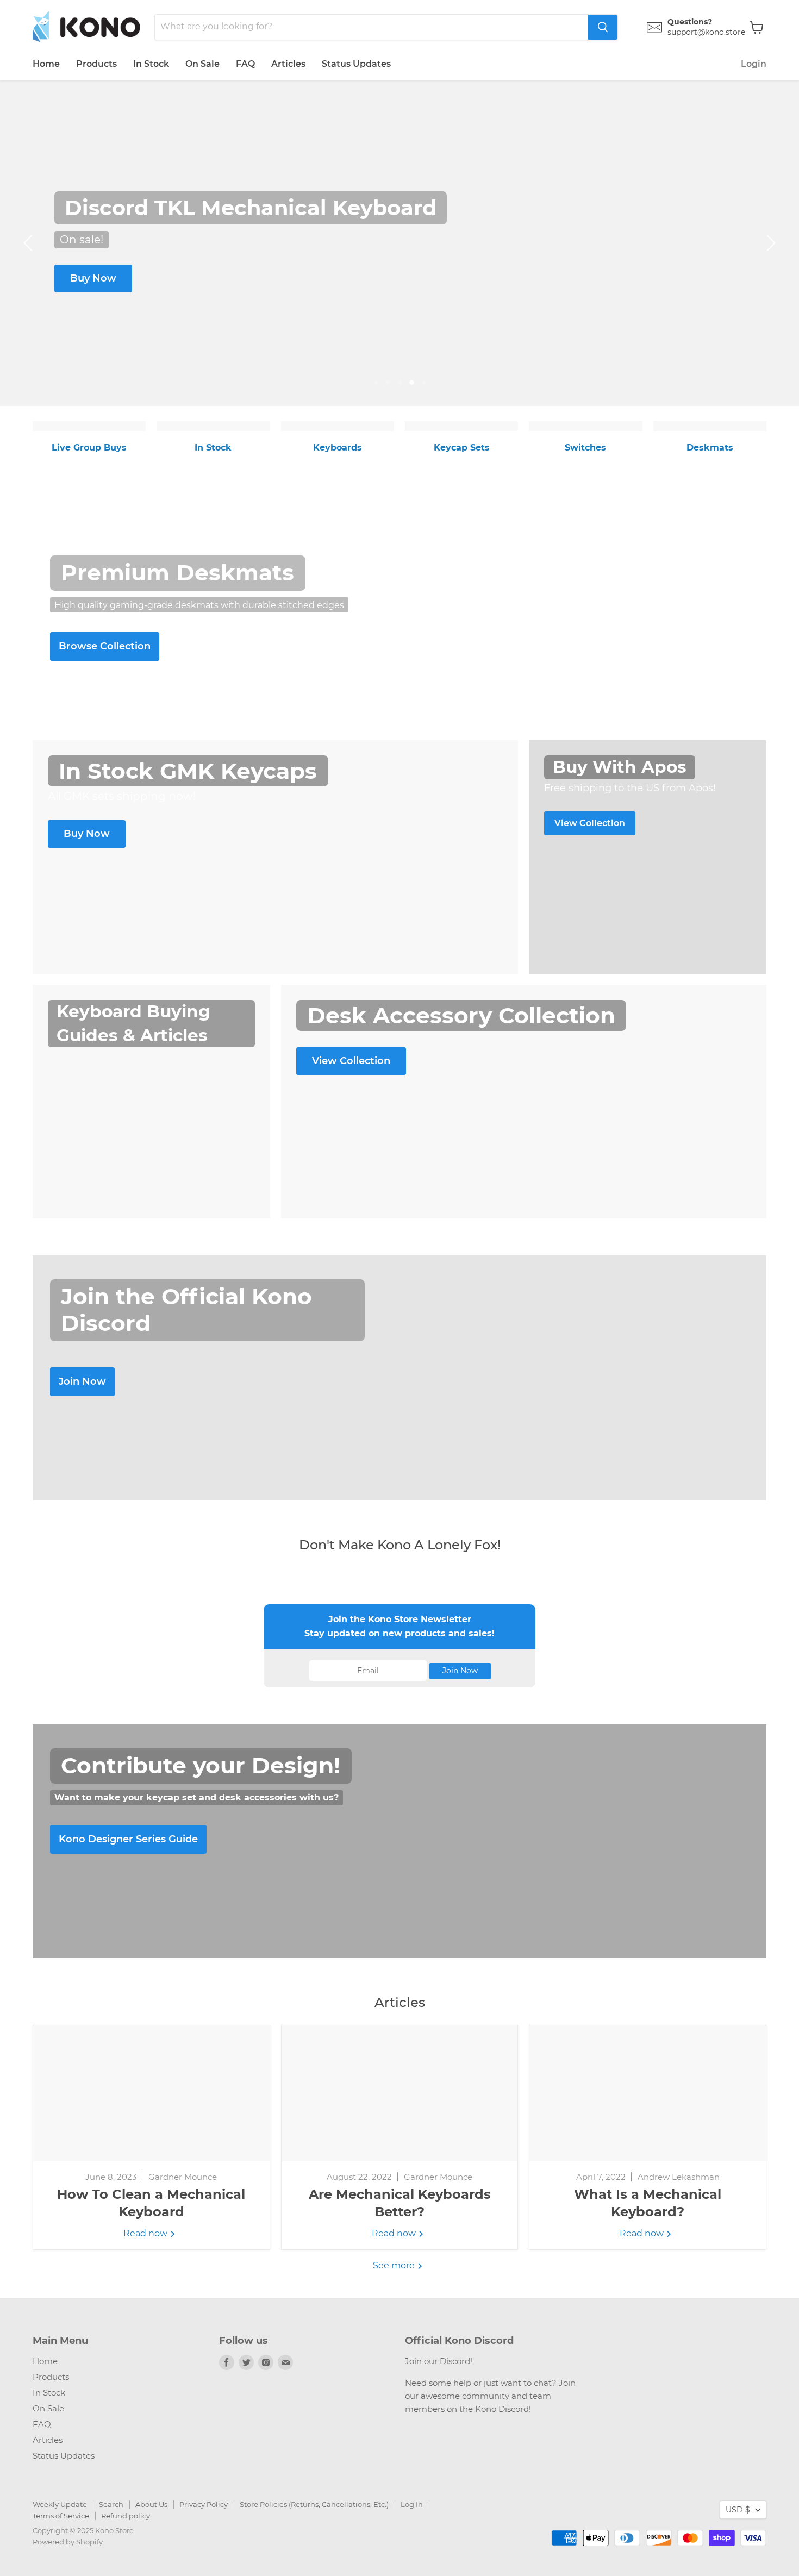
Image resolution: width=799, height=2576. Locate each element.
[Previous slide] (30, 243)
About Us (151, 2504)
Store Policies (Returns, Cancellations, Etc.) (314, 2504)
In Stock (151, 64)
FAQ (245, 64)
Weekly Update (60, 2504)
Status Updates (356, 64)
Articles (288, 64)
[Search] (603, 27)
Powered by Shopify (68, 2542)
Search (111, 2504)
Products (96, 64)
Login (754, 64)
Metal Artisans (351, 283)
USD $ (738, 2510)
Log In (412, 2504)
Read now (146, 2233)
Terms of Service (61, 2516)
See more (395, 2265)
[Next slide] (769, 243)
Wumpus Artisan (237, 280)
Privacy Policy (204, 2504)
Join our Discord (438, 2361)
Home (46, 64)
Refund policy (126, 2516)
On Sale (202, 64)
